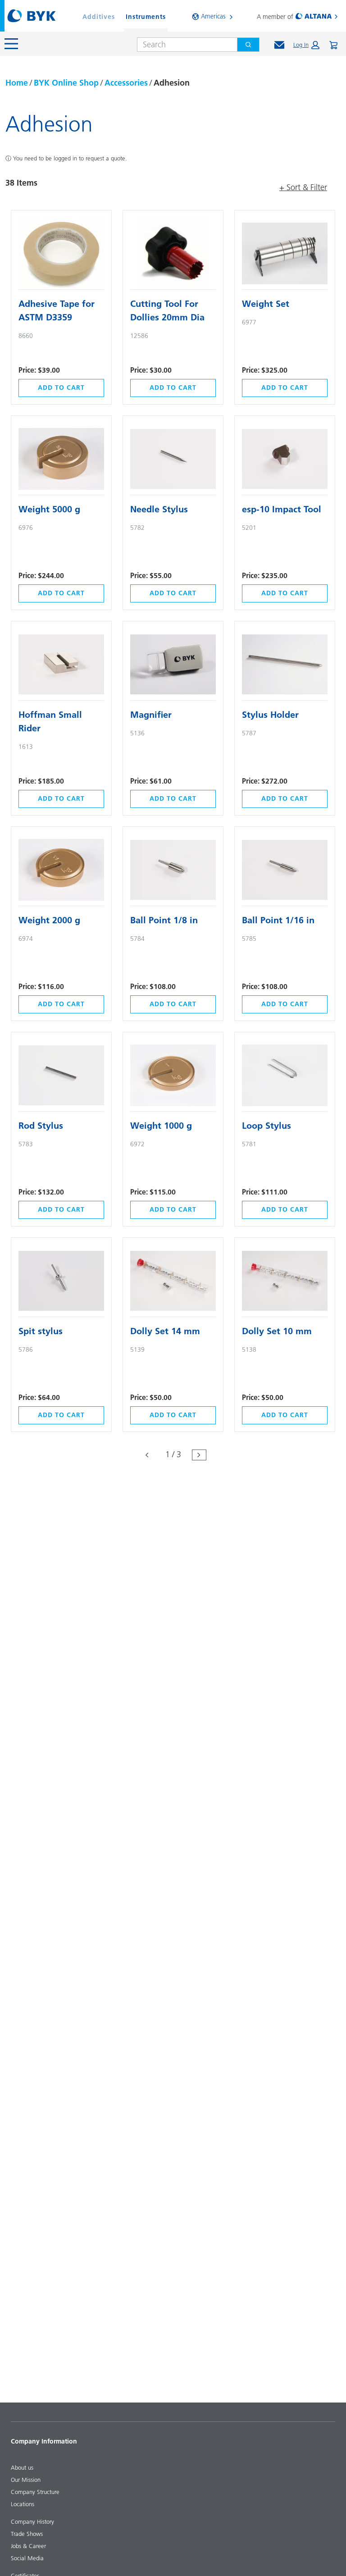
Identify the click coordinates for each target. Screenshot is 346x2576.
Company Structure (35, 2492)
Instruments (146, 17)
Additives (99, 17)
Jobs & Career (28, 2546)
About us (22, 2467)
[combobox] (184, 45)
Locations (23, 2504)
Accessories (126, 83)
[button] (306, 45)
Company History (32, 2521)
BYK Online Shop (66, 83)
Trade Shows (27, 2534)
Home (17, 83)
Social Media (27, 2558)
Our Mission (26, 2480)
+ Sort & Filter (303, 187)
